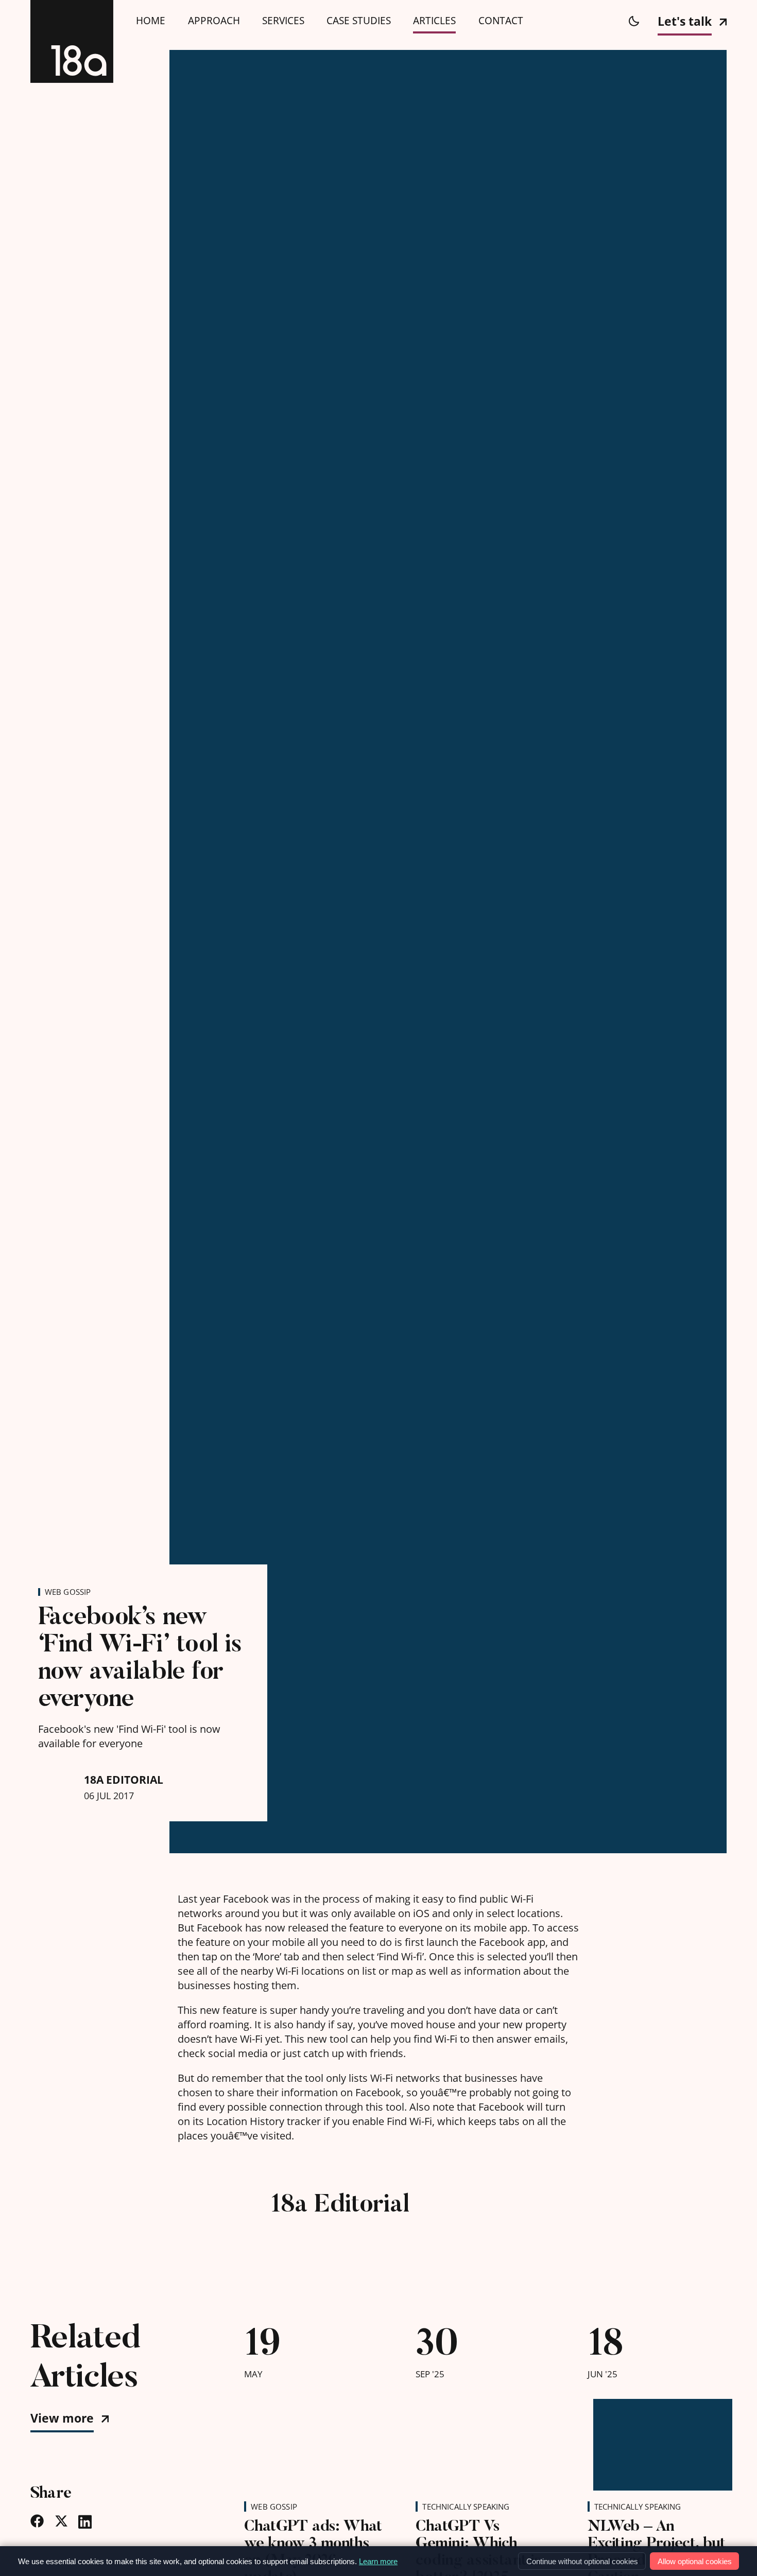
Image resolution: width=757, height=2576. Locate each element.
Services (283, 21)
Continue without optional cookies (582, 2561)
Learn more (378, 2561)
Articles (434, 21)
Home (151, 21)
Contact (501, 21)
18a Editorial (124, 1780)
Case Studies (359, 21)
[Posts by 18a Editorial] (213, 2224)
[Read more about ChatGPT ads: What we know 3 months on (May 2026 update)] (314, 2439)
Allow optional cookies (695, 2561)
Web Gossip (68, 1592)
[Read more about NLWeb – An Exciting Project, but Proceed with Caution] (657, 2439)
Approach (214, 21)
